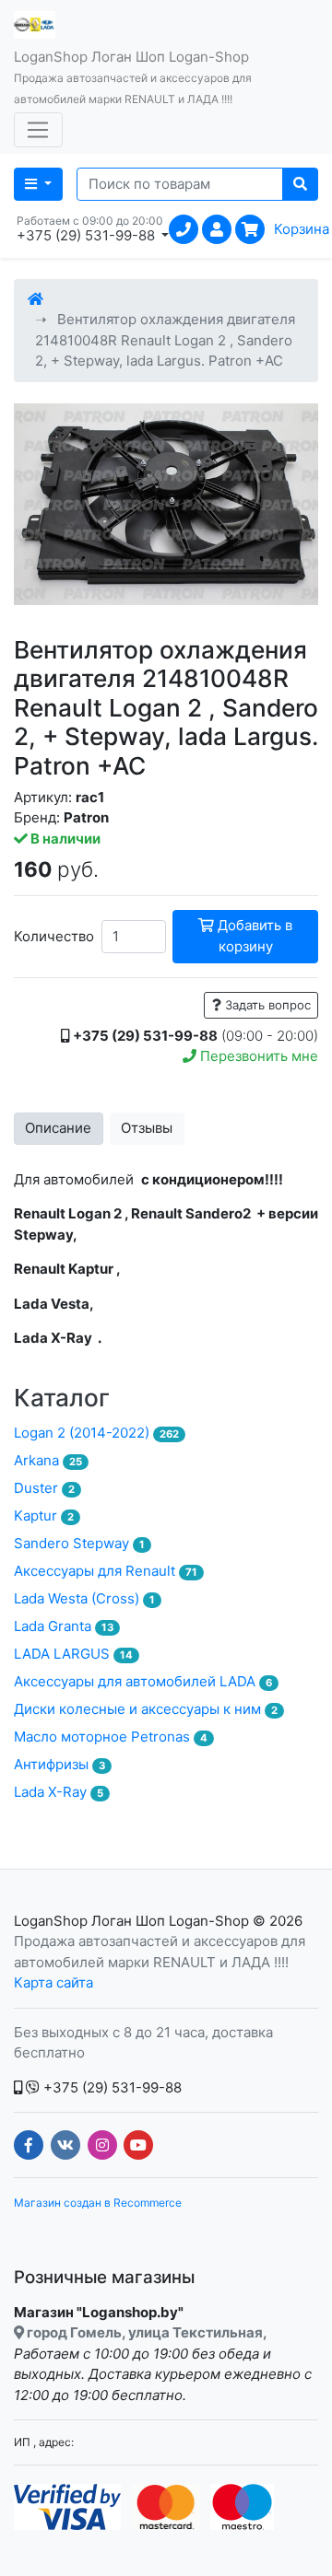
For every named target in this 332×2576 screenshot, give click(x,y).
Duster (44, 1488)
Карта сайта (53, 1982)
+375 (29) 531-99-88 (111, 2087)
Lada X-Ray (59, 1792)
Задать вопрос (266, 1005)
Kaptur (44, 1515)
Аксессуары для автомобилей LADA (143, 1681)
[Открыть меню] (38, 130)
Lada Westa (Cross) (84, 1598)
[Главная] (36, 299)
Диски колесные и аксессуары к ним (146, 1709)
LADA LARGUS (73, 1654)
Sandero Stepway (79, 1543)
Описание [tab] (58, 1128)
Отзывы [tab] (147, 1128)
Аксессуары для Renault (106, 1571)
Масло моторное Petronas (111, 1737)
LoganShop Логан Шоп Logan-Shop (131, 1921)
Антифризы (59, 1764)
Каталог (62, 1398)
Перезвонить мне (257, 1056)
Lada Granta (64, 1626)
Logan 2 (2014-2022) (96, 1433)
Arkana (48, 1460)
